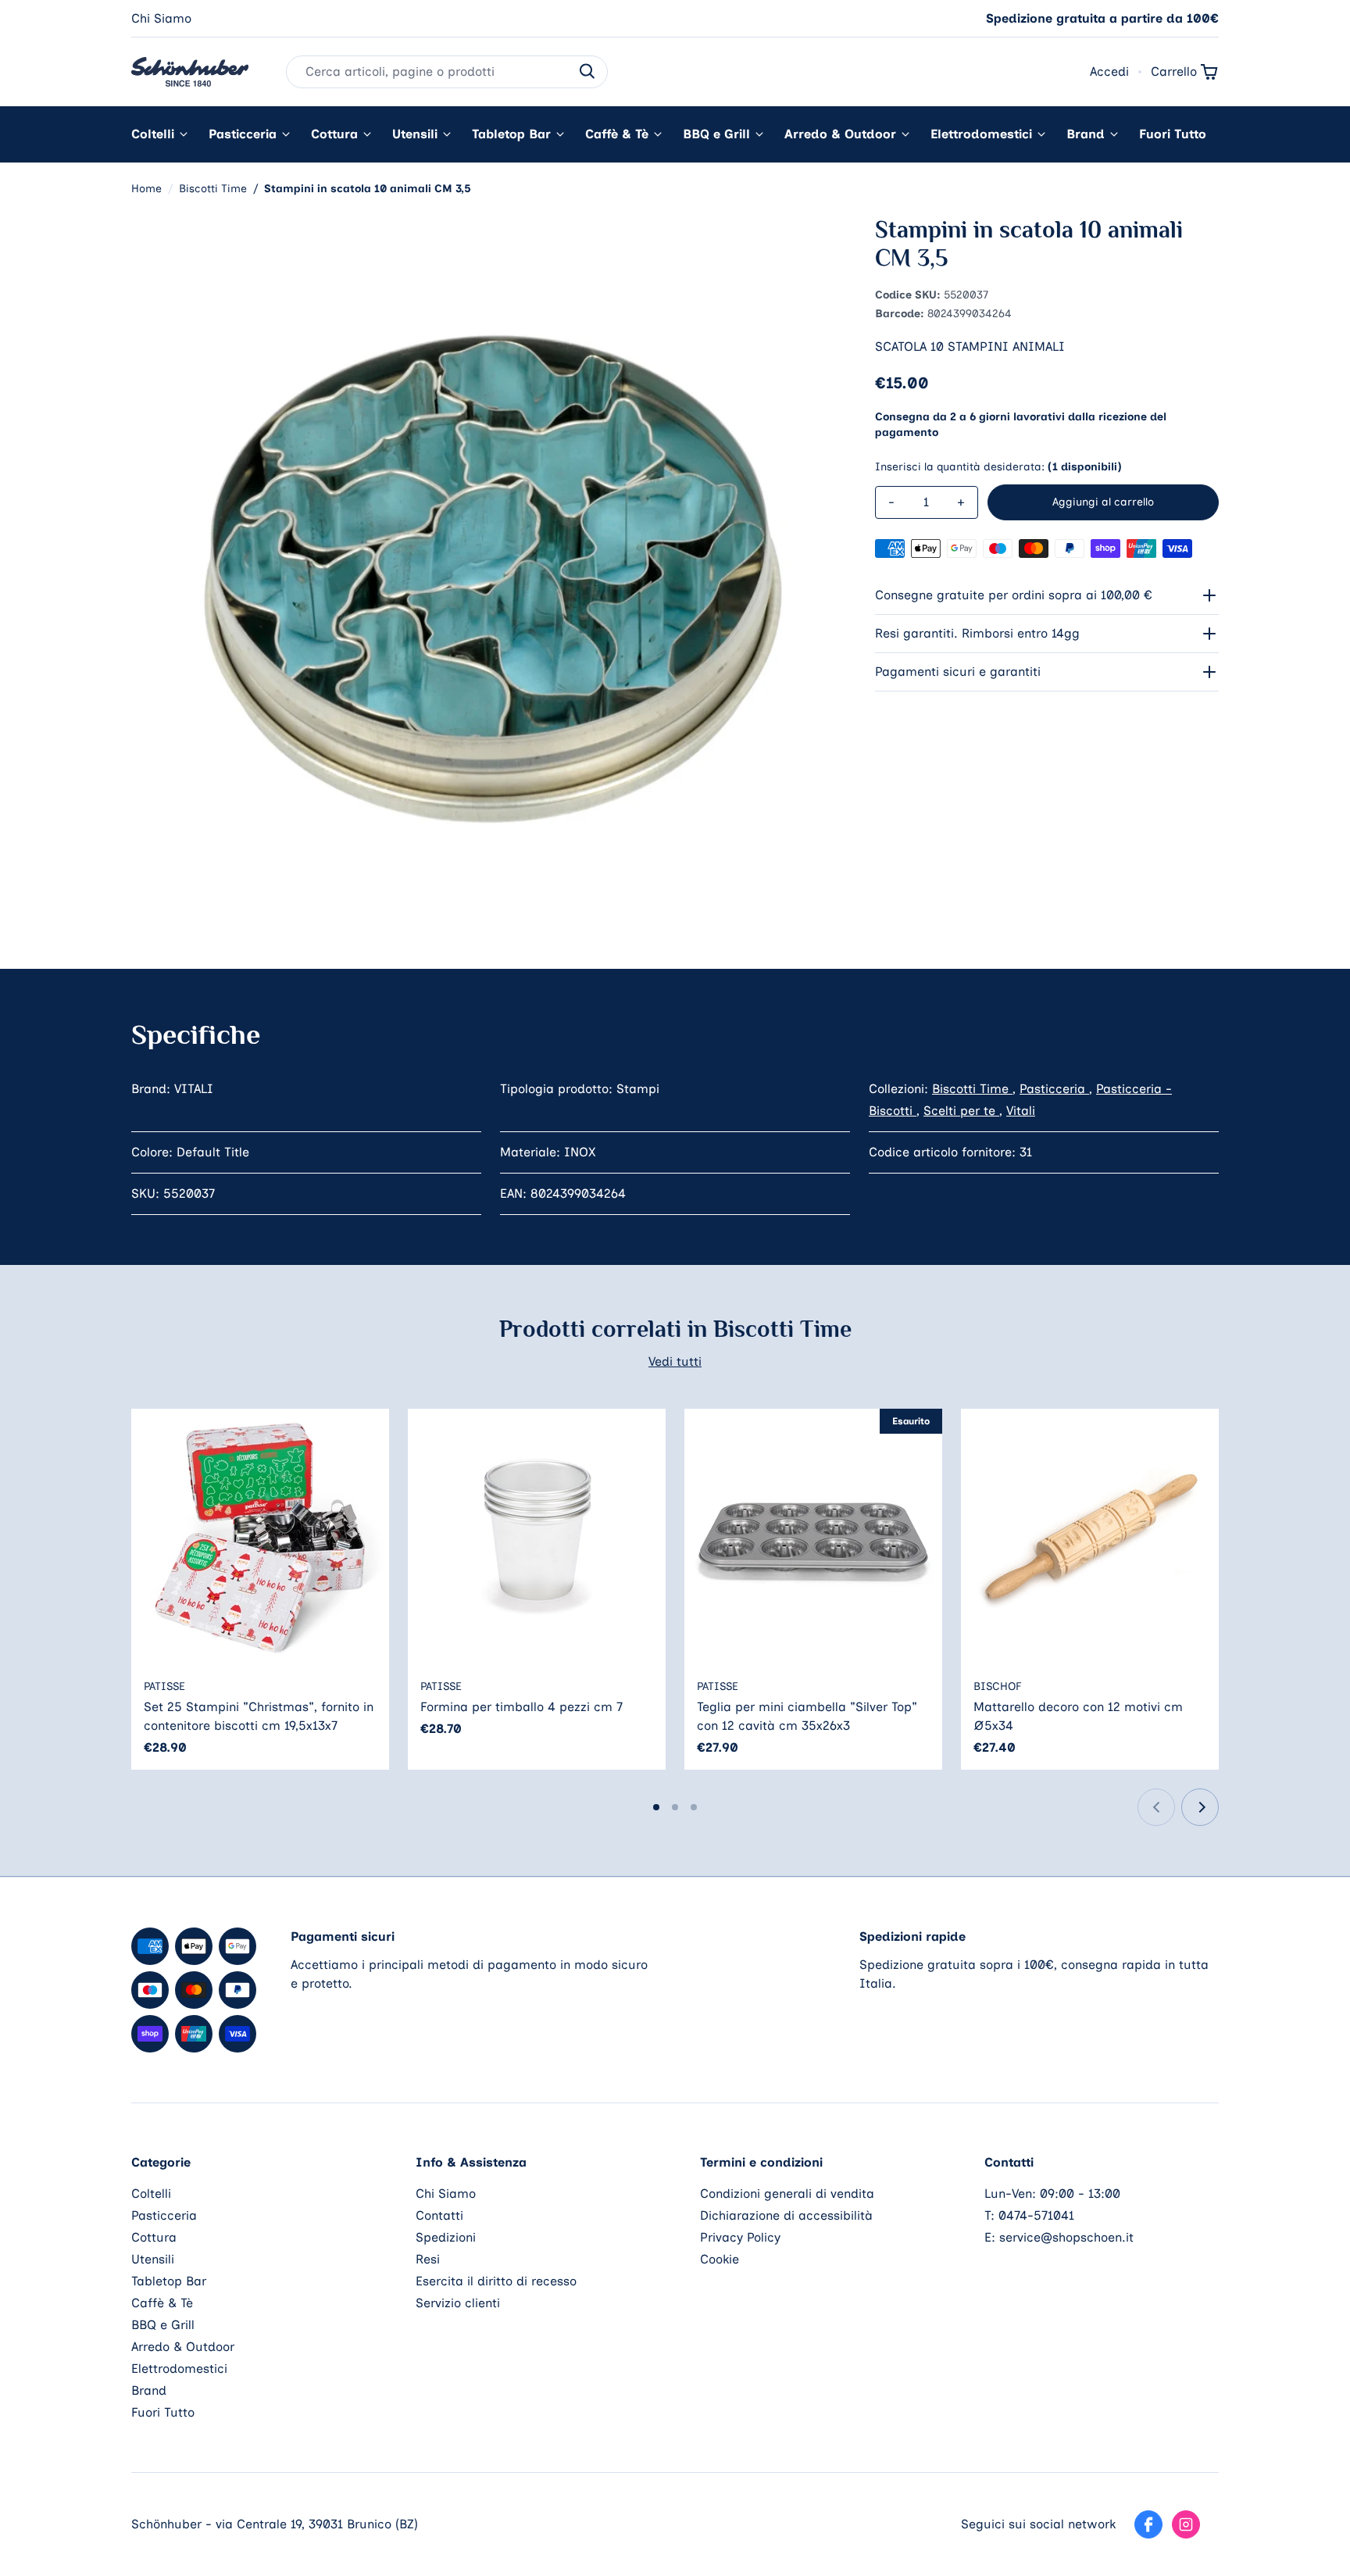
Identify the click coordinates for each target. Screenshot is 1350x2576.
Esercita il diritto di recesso (496, 2281)
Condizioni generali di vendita (787, 2194)
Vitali (1021, 1111)
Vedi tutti (675, 1361)
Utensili (415, 134)
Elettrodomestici (981, 134)
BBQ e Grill (716, 134)
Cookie (720, 2259)
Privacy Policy (740, 2237)
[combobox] (447, 72)
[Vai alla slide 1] (656, 1807)
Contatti (439, 2215)
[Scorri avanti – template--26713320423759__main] (1200, 1807)
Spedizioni (446, 2237)
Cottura (334, 134)
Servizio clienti (458, 2303)
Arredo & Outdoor (840, 134)
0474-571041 (1036, 2215)
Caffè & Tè (617, 134)
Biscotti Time (972, 1089)
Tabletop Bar (511, 134)
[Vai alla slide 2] (675, 1807)
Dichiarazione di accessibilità (786, 2215)
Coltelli (153, 134)
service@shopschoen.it (1066, 2237)
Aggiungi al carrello (1103, 502)
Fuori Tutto (1173, 134)
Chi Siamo (161, 18)
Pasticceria (243, 134)
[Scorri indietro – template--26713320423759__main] (1156, 1807)
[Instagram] (1186, 2524)
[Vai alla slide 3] (694, 1807)
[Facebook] (1148, 2524)
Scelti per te (961, 1111)
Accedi (1109, 71)
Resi (428, 2259)
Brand (1086, 134)
